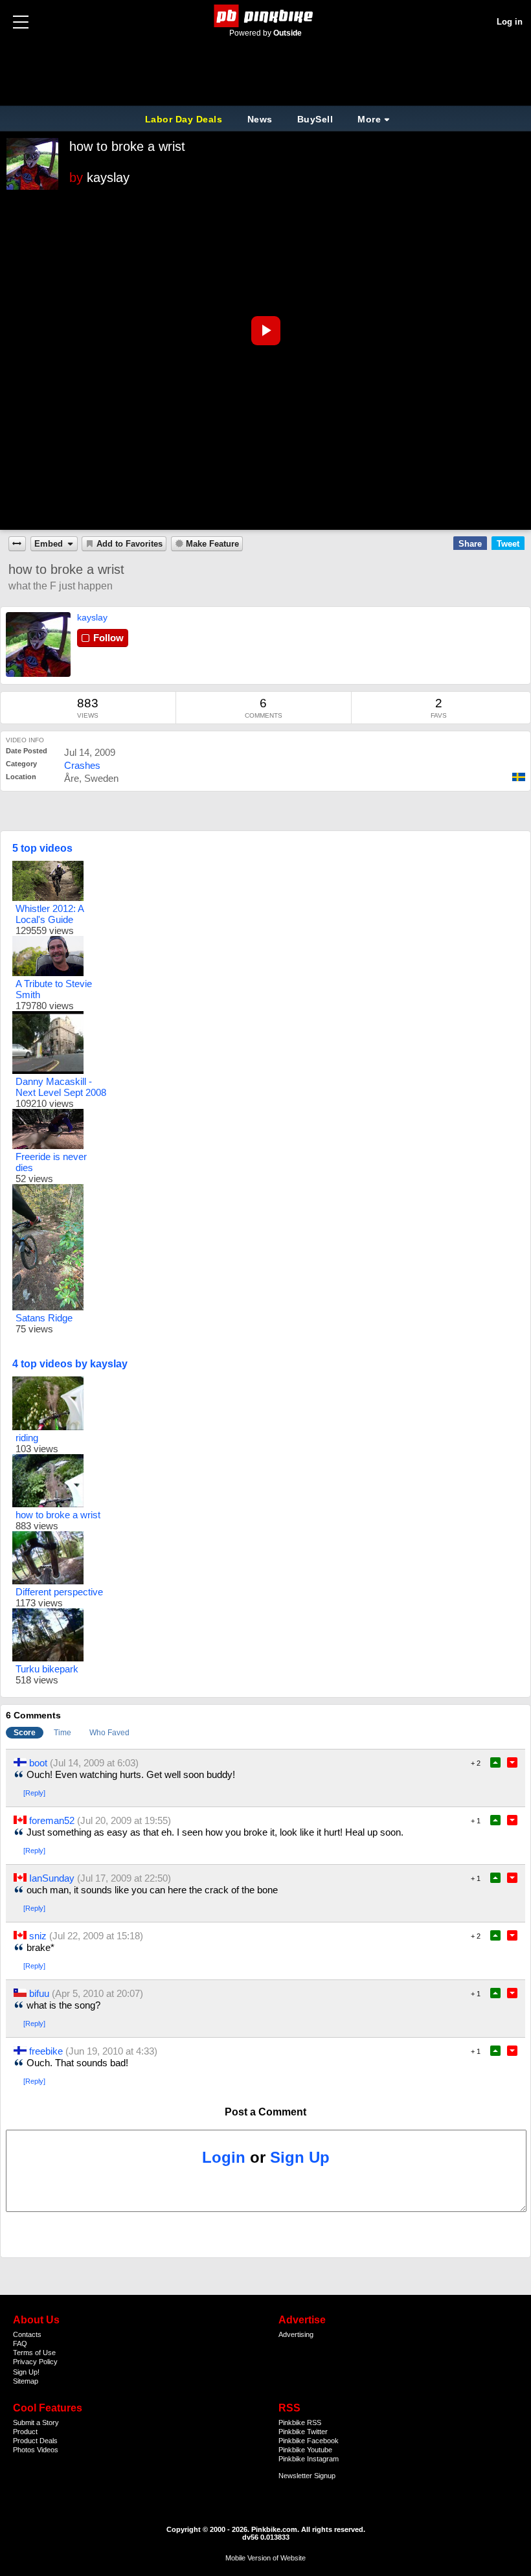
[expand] (17, 544)
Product (25, 2432)
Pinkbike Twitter (303, 2432)
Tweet (508, 544)
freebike (46, 2051)
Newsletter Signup (307, 2476)
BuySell (315, 119)
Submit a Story (36, 2422)
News (260, 119)
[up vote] (495, 1762)
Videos (48, 2450)
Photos (24, 2450)
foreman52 (52, 1820)
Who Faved (109, 1733)
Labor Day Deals (185, 119)
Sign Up (300, 2157)
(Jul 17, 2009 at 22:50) (124, 1878)
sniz (38, 1936)
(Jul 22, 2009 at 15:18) (96, 1936)
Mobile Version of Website (265, 2558)
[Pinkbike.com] (266, 16)
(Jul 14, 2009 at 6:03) (94, 1763)
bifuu (39, 1993)
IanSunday (52, 1878)
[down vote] (512, 1762)
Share (470, 544)
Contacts (27, 2334)
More (369, 119)
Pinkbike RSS (300, 2422)
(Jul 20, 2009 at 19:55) (124, 1820)
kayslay (108, 177)
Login (224, 2157)
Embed (49, 544)
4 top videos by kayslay (70, 1364)
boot (38, 1763)
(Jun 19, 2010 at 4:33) (111, 2051)
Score (25, 1733)
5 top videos (42, 848)
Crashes (82, 765)
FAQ (20, 2343)
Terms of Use (34, 2353)
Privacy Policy (35, 2362)
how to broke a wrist (127, 146)
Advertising (296, 2334)
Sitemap (26, 2381)
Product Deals (35, 2441)
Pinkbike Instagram (309, 2459)
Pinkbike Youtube (305, 2450)
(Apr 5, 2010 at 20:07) (97, 1993)
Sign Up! (26, 2372)
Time (62, 1733)
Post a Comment (265, 2112)
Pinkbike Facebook (309, 2441)
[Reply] (34, 1793)
